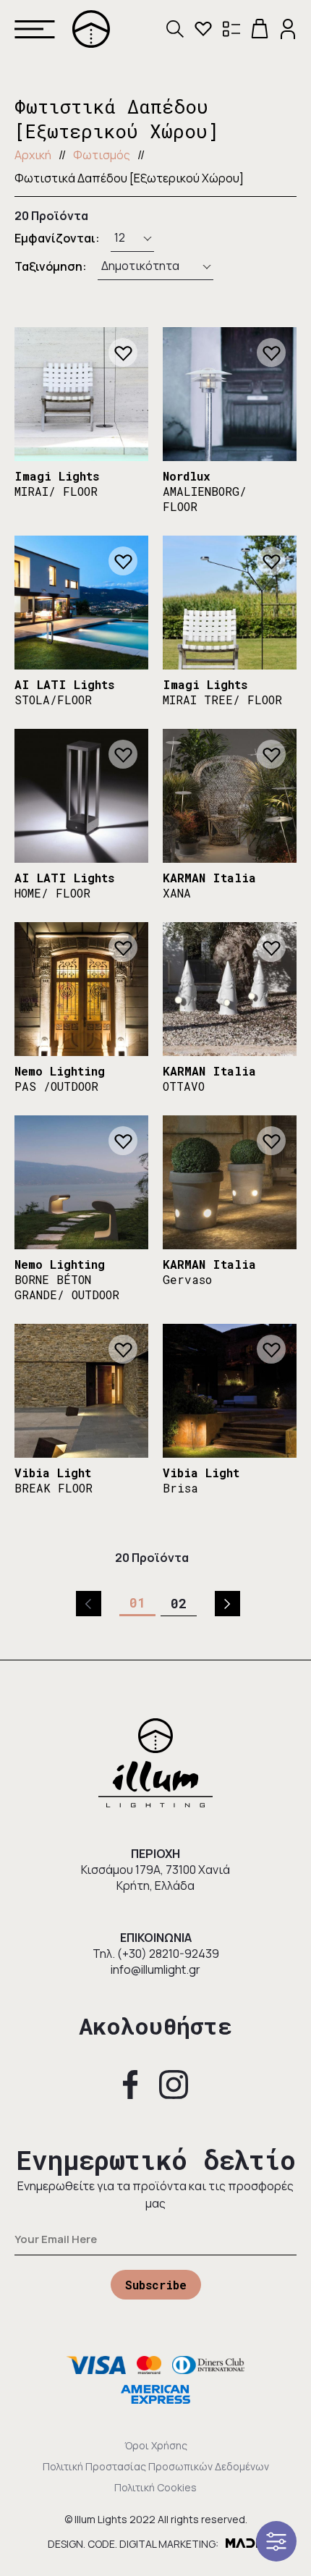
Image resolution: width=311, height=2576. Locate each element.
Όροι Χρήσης (156, 2445)
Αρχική (33, 155)
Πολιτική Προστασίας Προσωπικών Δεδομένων (156, 2466)
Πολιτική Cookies (155, 2487)
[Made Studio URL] (244, 2544)
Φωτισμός (102, 155)
